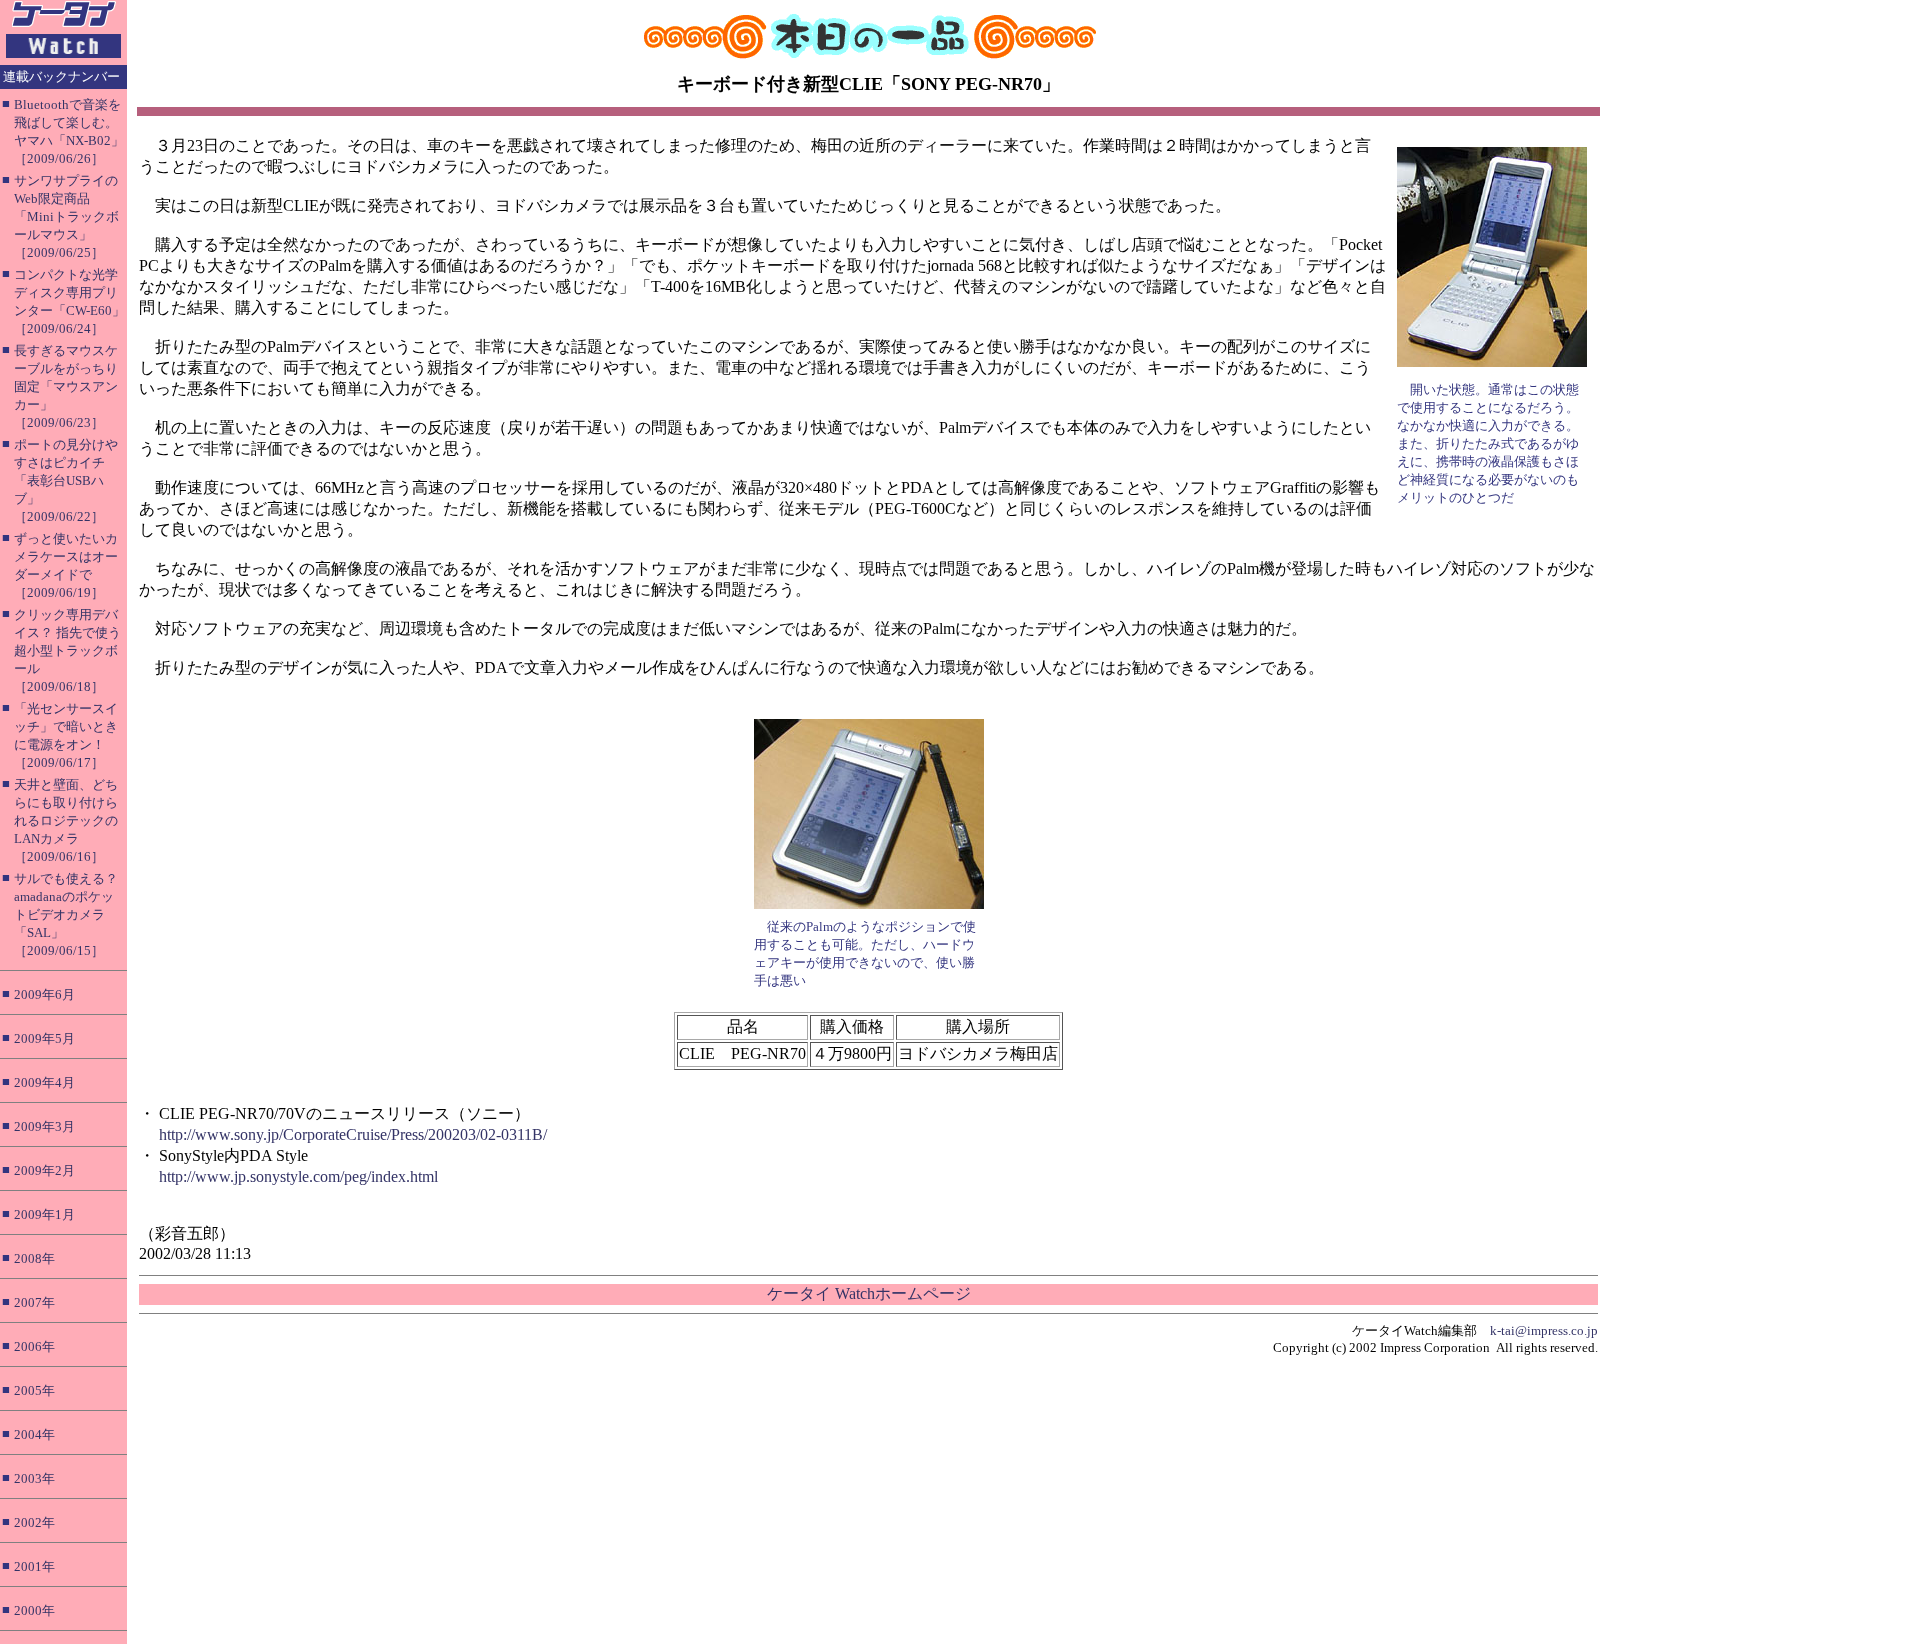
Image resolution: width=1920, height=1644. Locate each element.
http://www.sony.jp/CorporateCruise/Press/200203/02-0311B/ (353, 1134)
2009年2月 (44, 1170)
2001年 (34, 1566)
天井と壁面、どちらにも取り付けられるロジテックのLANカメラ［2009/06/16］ (66, 820)
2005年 (34, 1390)
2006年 (34, 1346)
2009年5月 (44, 1038)
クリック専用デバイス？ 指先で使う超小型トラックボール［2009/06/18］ (67, 650)
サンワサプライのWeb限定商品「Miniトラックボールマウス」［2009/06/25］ (66, 216)
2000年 (34, 1610)
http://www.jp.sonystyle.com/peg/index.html (298, 1176)
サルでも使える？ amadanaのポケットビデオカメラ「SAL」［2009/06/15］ (66, 914)
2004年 (34, 1434)
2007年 (34, 1302)
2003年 (34, 1478)
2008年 (34, 1258)
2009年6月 (44, 994)
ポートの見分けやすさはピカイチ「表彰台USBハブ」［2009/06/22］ (66, 480)
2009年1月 (44, 1214)
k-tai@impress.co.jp (1544, 1330)
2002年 (34, 1522)
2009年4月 (44, 1082)
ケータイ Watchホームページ (869, 1293)
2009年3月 (44, 1126)
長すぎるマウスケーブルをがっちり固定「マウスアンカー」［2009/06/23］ (66, 386)
